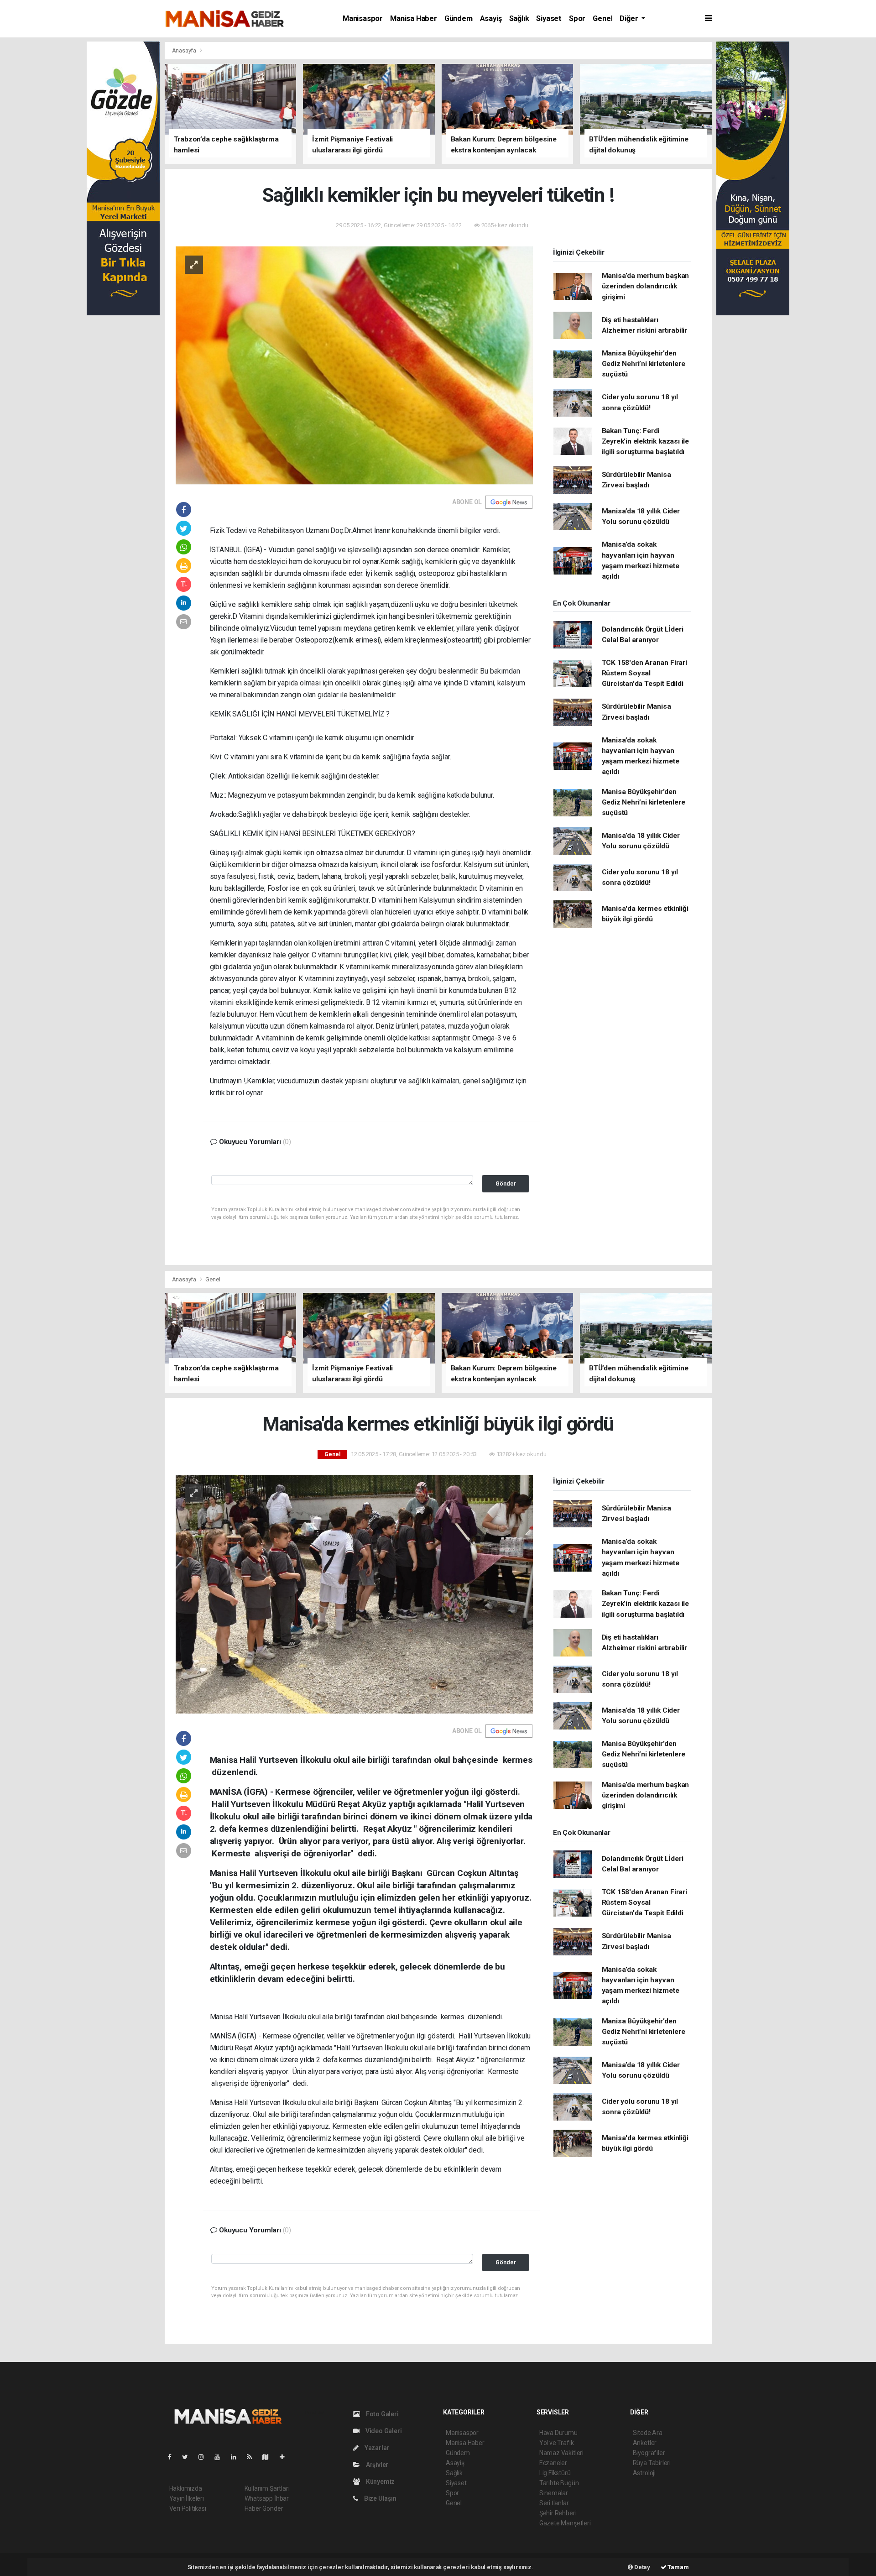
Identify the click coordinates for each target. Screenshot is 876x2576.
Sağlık (519, 18)
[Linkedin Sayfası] (237, 2457)
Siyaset (549, 18)
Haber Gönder (264, 2508)
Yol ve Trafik (557, 2443)
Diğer (630, 18)
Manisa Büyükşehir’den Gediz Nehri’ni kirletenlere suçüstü (644, 364)
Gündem (459, 18)
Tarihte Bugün (559, 2483)
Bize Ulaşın (380, 2498)
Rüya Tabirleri (652, 2463)
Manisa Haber (414, 18)
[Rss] (253, 2457)
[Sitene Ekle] (286, 2457)
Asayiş (491, 18)
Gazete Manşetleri (565, 2523)
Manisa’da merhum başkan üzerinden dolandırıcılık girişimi (646, 286)
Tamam (678, 2567)
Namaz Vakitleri (561, 2453)
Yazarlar (376, 2448)
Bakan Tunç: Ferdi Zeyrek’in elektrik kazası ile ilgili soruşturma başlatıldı (645, 442)
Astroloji (644, 2473)
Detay (641, 2567)
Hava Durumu (558, 2433)
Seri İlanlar (554, 2503)
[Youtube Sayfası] (221, 2457)
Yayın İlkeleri (187, 2498)
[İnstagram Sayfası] (205, 2457)
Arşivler (376, 2465)
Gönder (506, 1183)
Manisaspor (363, 18)
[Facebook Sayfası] (173, 2457)
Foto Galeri (382, 2414)
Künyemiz (380, 2482)
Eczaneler (553, 2463)
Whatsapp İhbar (267, 2498)
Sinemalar (554, 2493)
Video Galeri (383, 2431)
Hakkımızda (186, 2488)
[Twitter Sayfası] (189, 2457)
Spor (577, 18)
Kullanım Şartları (267, 2488)
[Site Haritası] (269, 2457)
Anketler (645, 2443)
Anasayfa (185, 50)
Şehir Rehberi (558, 2513)
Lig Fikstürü (555, 2473)
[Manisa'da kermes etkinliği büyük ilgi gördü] (354, 1594)
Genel (602, 18)
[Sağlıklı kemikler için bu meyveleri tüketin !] (354, 365)
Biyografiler (649, 2453)
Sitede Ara (648, 2433)
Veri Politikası (188, 2508)
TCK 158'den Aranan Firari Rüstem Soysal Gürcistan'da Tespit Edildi (644, 673)
